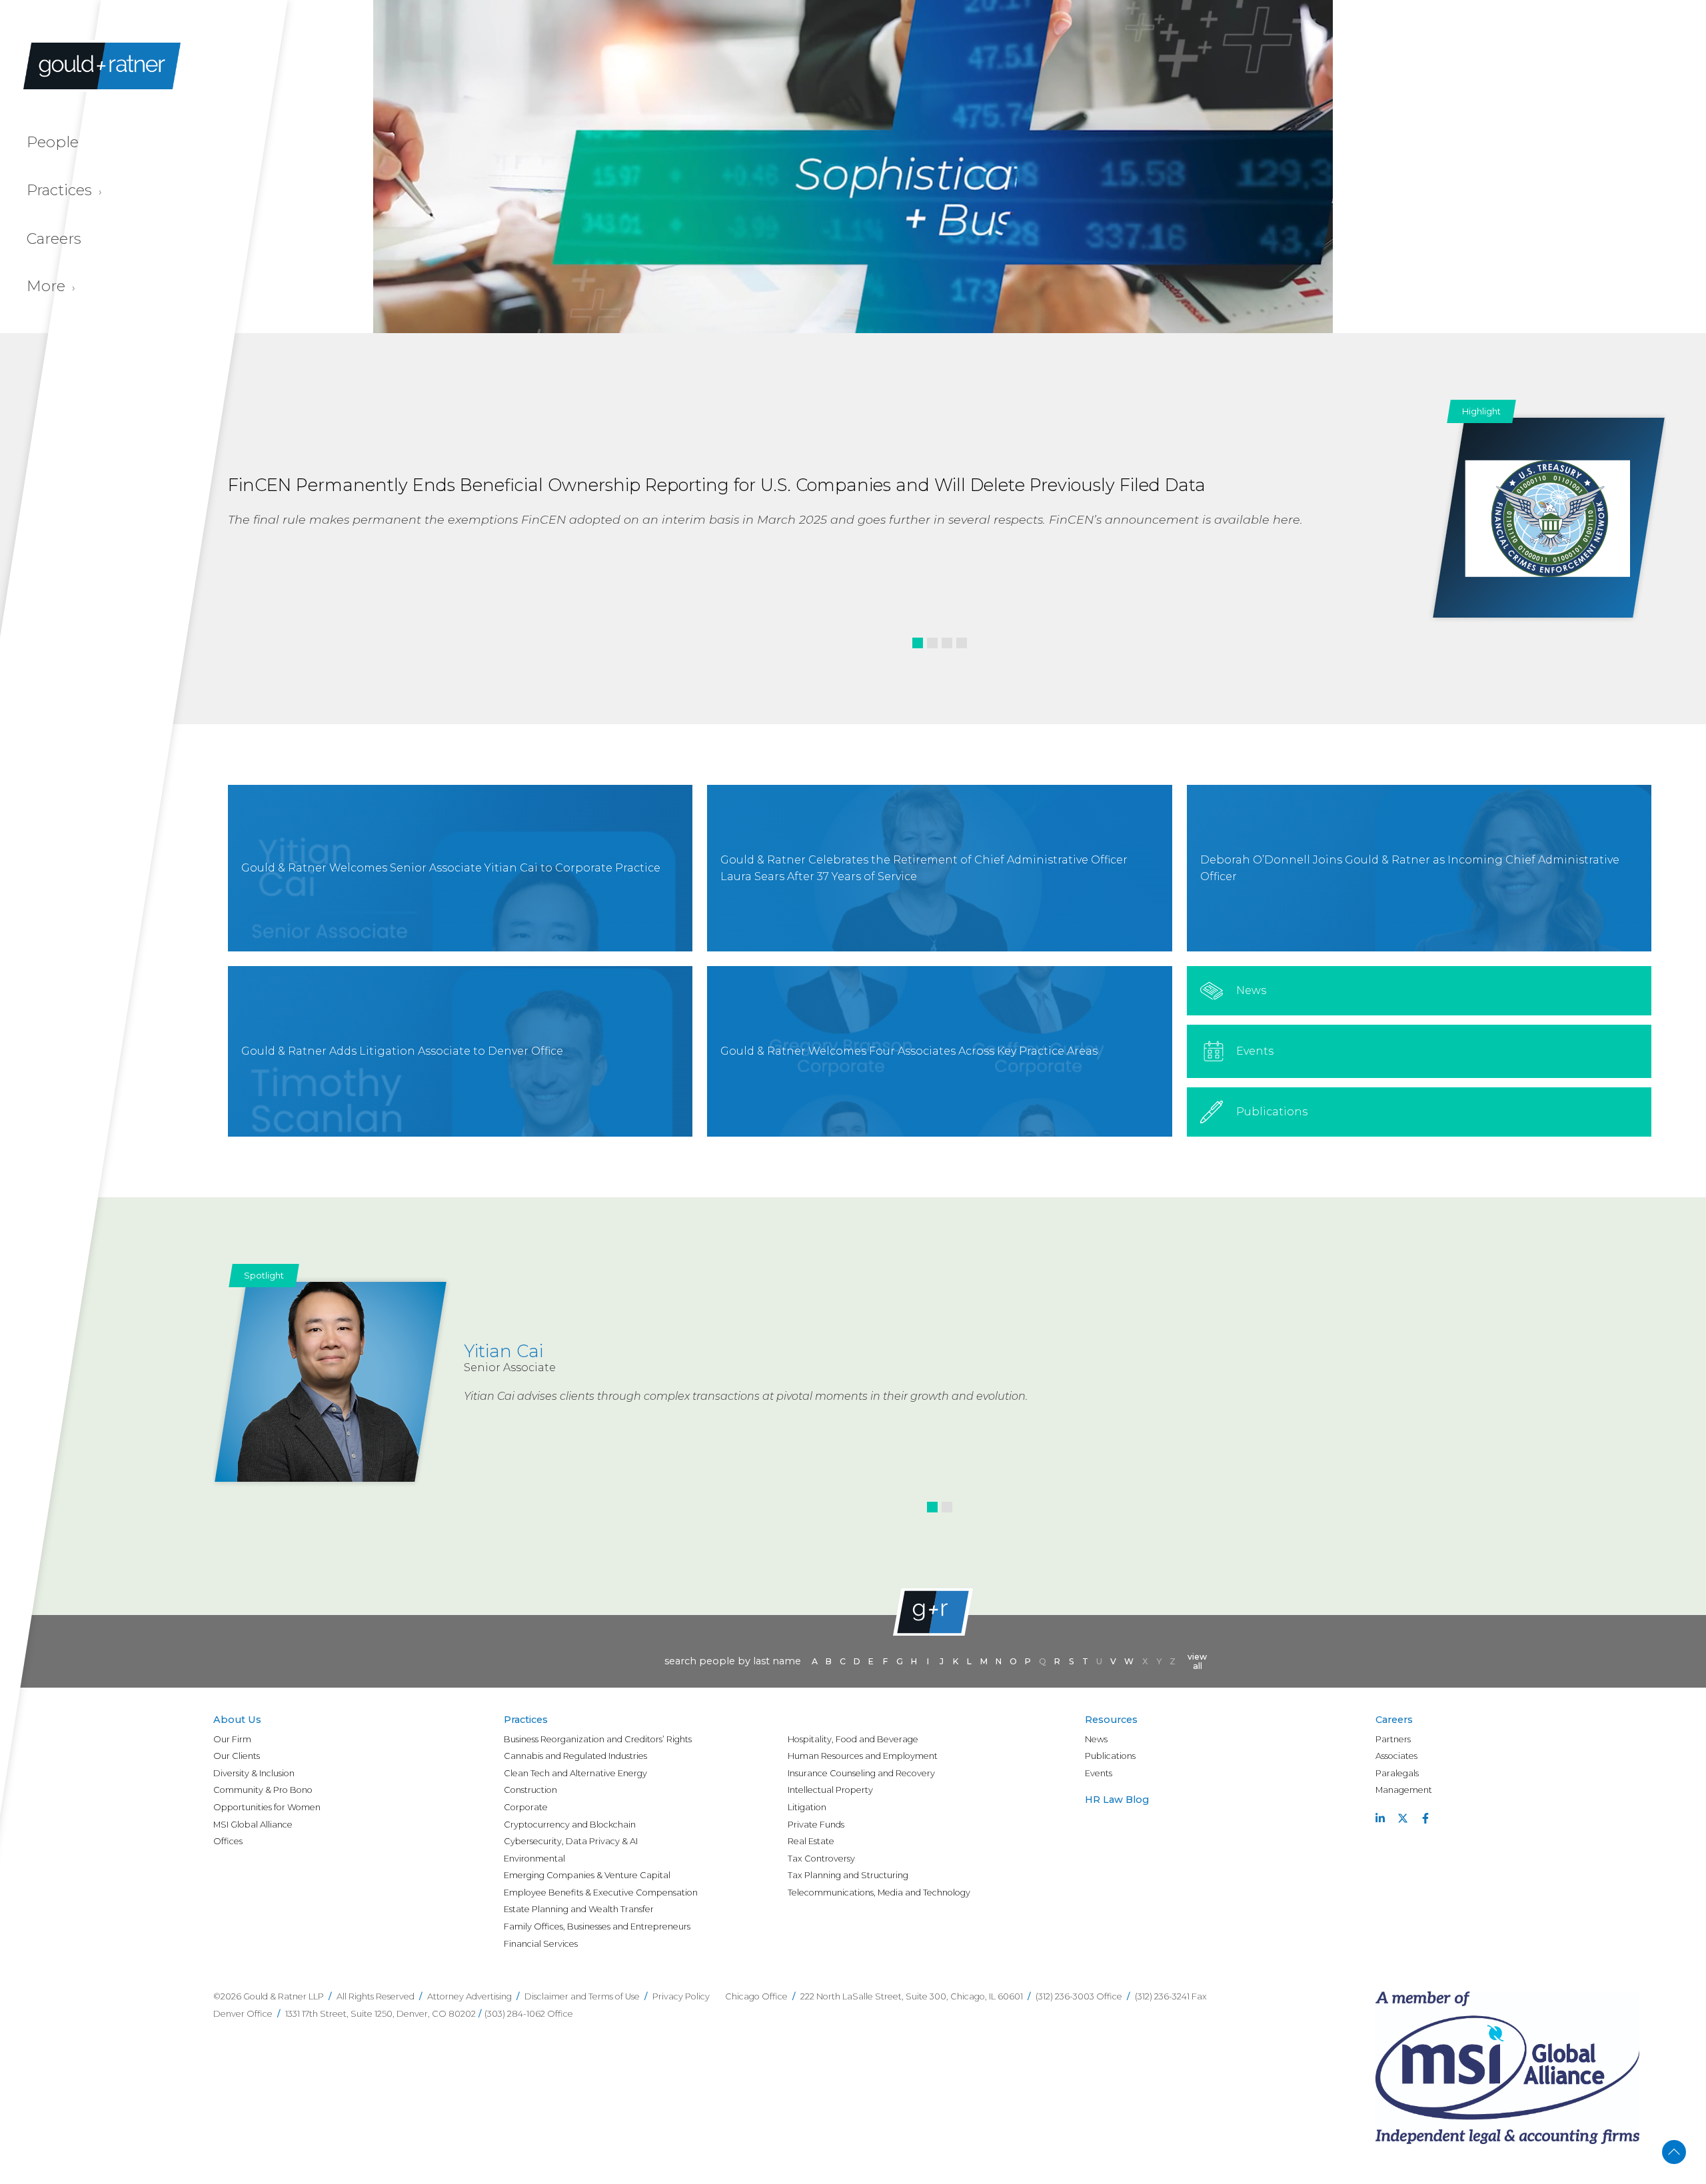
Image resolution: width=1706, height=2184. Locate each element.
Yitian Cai (503, 1351)
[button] (918, 643)
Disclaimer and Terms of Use (582, 1996)
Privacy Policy (681, 1996)
